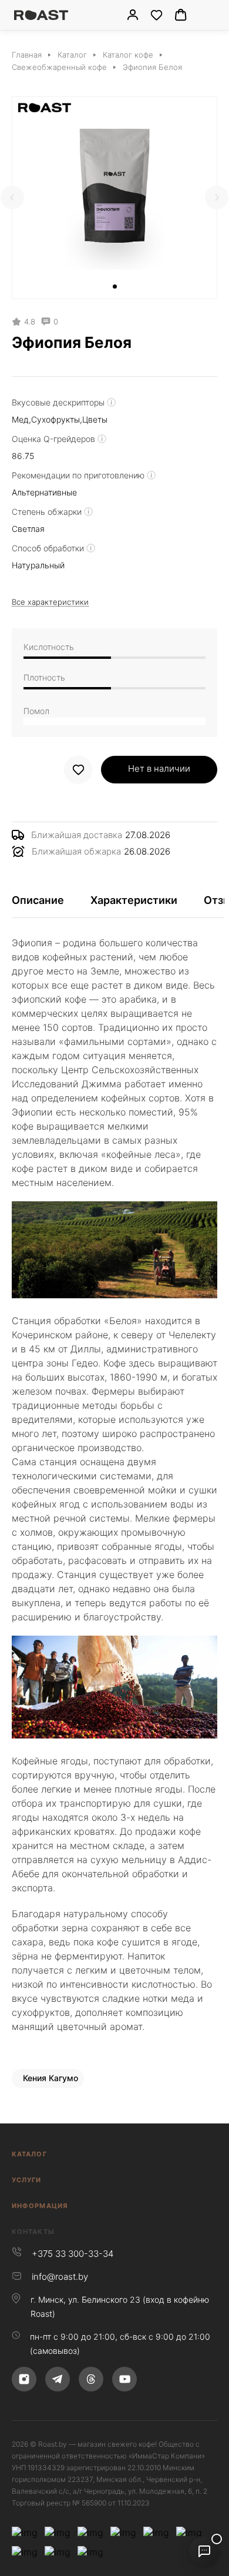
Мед (20, 419)
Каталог (29, 2154)
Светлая (28, 529)
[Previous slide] (12, 197)
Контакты (33, 2232)
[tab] (115, 287)
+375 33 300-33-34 (73, 2254)
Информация (40, 2206)
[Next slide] (217, 197)
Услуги (27, 2180)
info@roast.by (60, 2277)
